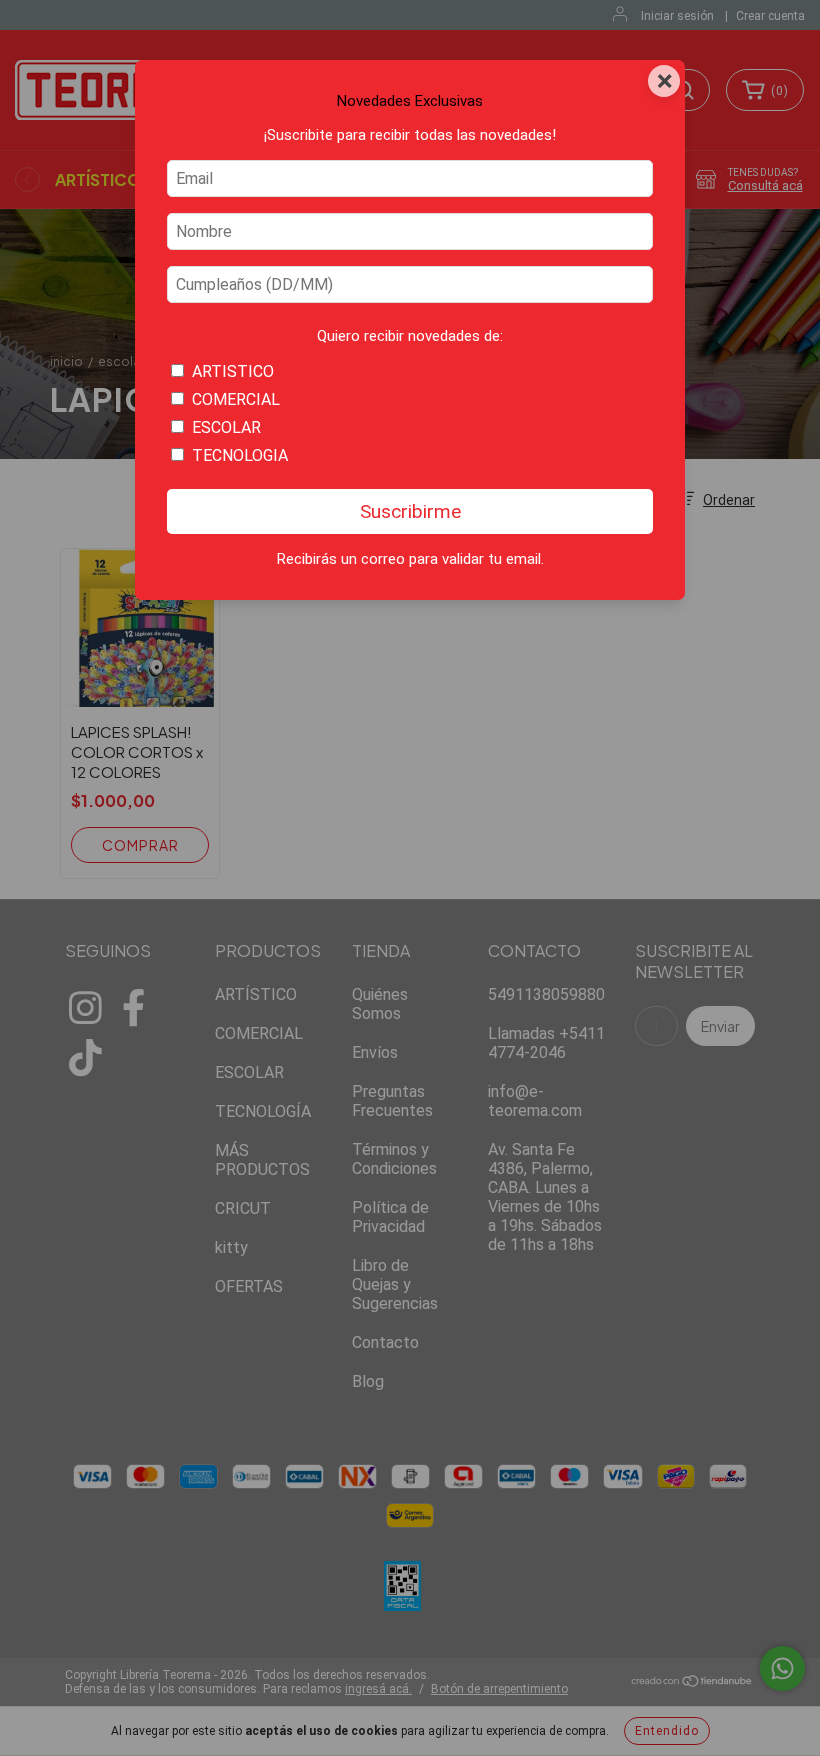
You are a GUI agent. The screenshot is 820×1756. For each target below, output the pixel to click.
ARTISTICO (233, 371)
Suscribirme (410, 511)
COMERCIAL (236, 399)
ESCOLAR (226, 427)
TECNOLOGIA (240, 455)
